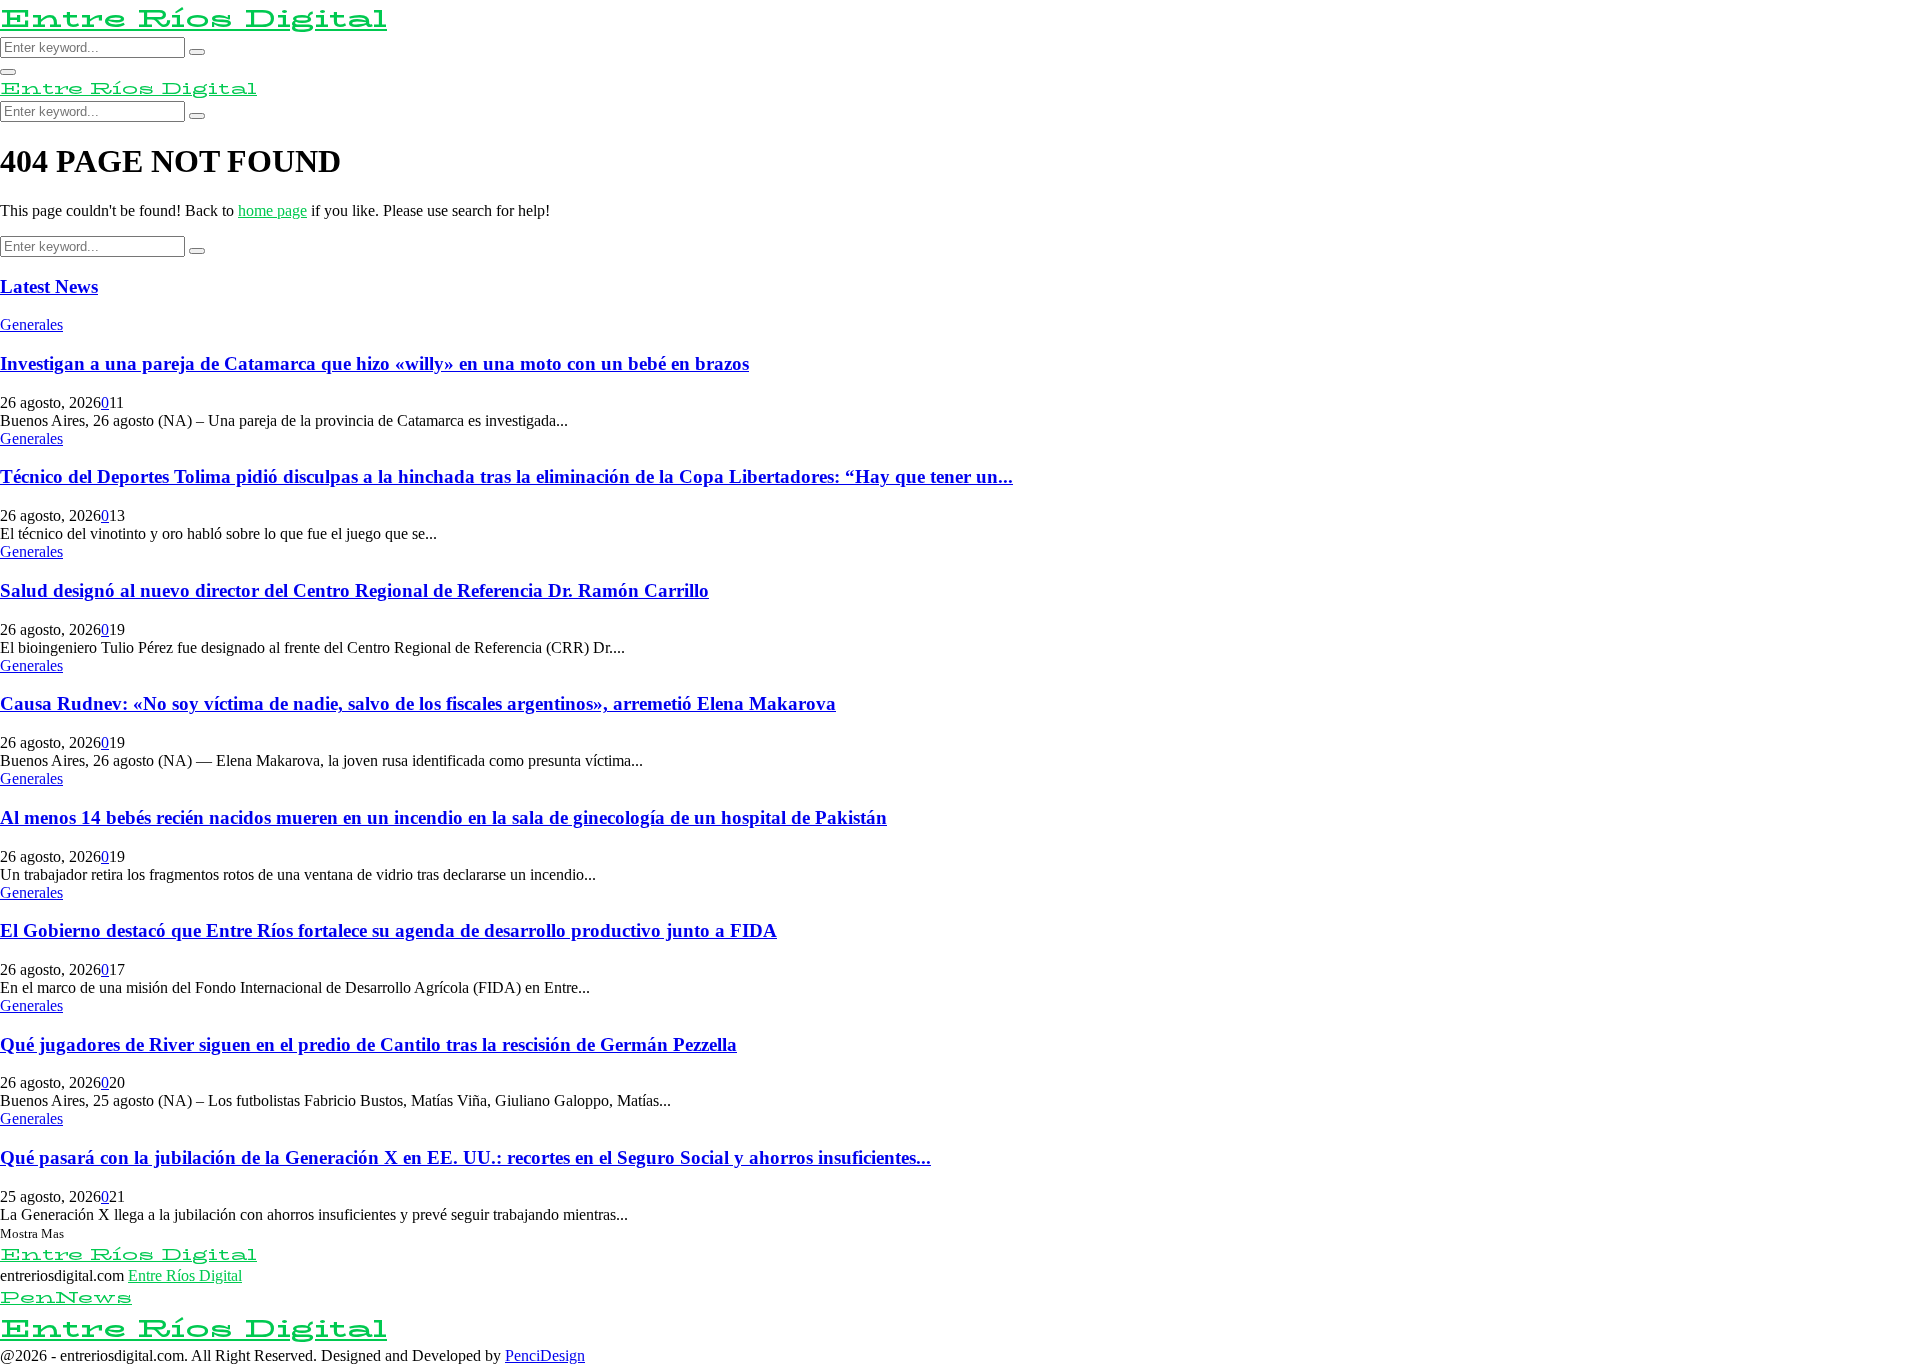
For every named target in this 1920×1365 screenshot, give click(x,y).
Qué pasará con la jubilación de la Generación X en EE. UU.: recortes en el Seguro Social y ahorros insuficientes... (465, 1157)
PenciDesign (545, 1355)
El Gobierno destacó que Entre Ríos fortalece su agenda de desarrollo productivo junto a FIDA (388, 930)
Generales (31, 324)
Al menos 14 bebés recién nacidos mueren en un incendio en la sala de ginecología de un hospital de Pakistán (443, 817)
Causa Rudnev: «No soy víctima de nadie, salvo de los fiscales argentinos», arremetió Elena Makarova (418, 703)
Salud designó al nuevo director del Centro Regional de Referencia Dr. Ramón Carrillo (354, 590)
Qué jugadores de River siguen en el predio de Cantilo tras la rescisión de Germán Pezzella (368, 1044)
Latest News (49, 286)
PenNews (66, 1297)
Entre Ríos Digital (193, 18)
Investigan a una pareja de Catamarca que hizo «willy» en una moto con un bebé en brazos (374, 363)
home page (272, 210)
